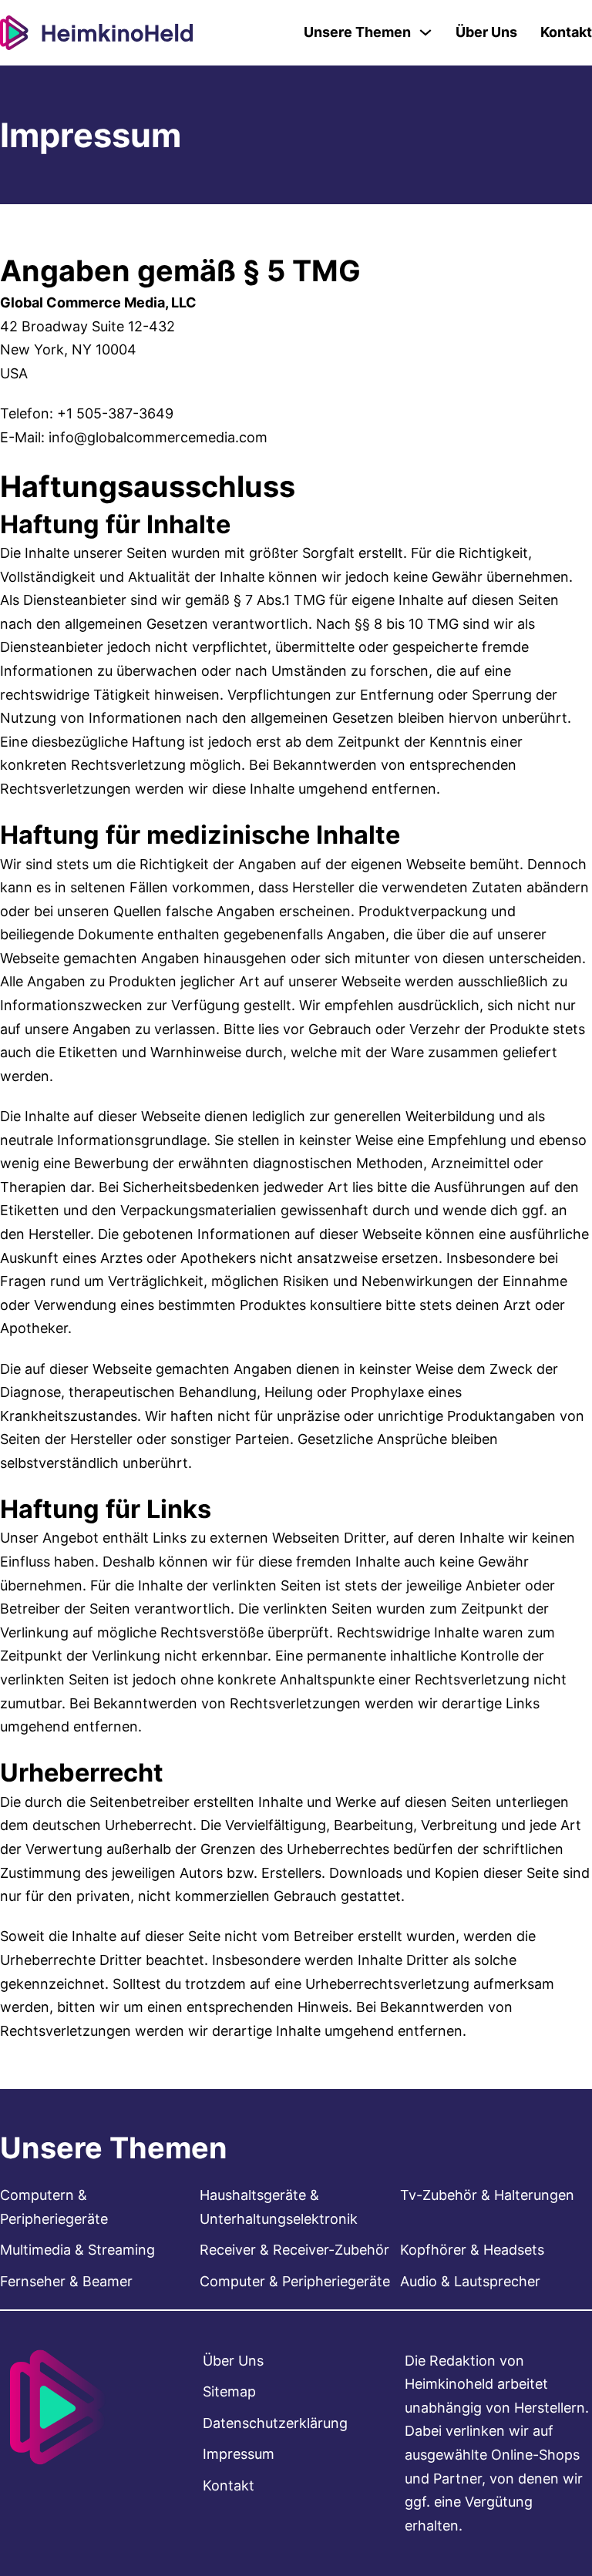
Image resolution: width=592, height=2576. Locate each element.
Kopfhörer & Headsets (472, 2250)
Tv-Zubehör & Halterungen (487, 2195)
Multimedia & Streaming (77, 2250)
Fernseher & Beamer (66, 2281)
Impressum (239, 2454)
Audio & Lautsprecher (470, 2281)
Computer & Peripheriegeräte (295, 2281)
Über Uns (486, 32)
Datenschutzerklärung (275, 2423)
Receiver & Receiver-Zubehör (294, 2250)
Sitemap (229, 2391)
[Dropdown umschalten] (425, 32)
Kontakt (566, 32)
